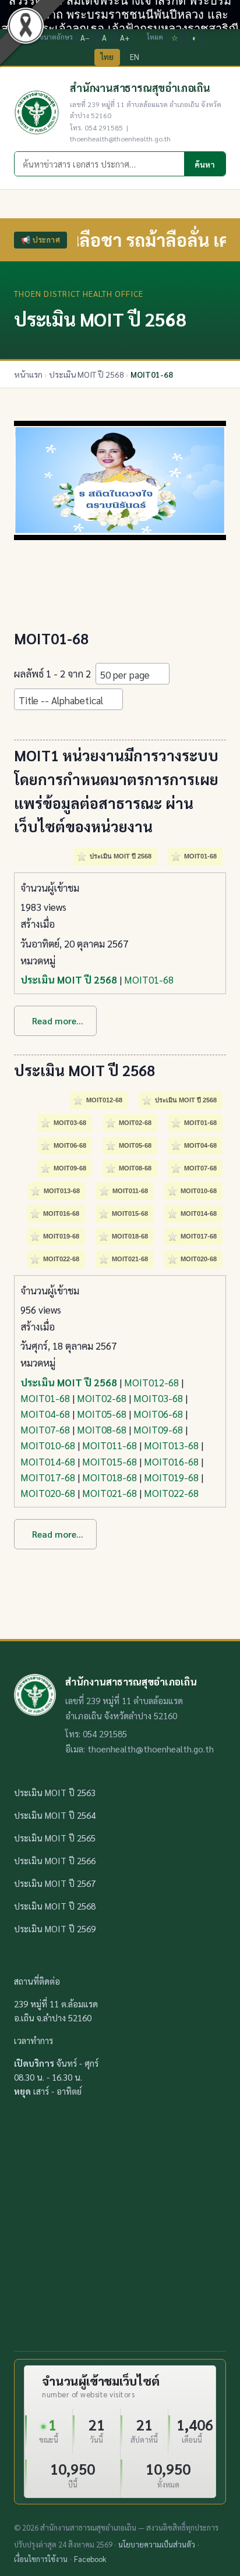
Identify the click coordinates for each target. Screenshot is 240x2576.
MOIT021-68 (110, 1493)
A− (85, 38)
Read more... (58, 1021)
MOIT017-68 (48, 1477)
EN (135, 57)
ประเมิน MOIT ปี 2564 (55, 1815)
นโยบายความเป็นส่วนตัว (157, 2544)
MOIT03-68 (158, 1398)
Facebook (90, 2559)
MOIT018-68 (110, 1477)
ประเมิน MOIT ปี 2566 (55, 1860)
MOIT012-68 (151, 1382)
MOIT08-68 (102, 1429)
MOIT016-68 (171, 1461)
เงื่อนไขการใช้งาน (41, 2559)
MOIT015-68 (110, 1461)
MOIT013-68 (171, 1445)
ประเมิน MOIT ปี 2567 (55, 1883)
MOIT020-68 (48, 1493)
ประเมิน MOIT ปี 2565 (55, 1838)
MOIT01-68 (149, 980)
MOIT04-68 (45, 1414)
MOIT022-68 (171, 1493)
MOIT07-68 (45, 1429)
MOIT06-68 (158, 1414)
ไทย (107, 57)
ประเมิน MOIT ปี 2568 (69, 980)
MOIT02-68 (102, 1398)
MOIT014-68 (48, 1461)
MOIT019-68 (171, 1477)
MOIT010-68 (48, 1445)
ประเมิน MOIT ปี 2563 (55, 1792)
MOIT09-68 (158, 1429)
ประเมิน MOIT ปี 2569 (55, 1929)
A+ (125, 38)
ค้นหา (205, 164)
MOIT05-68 (102, 1414)
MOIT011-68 (110, 1445)
